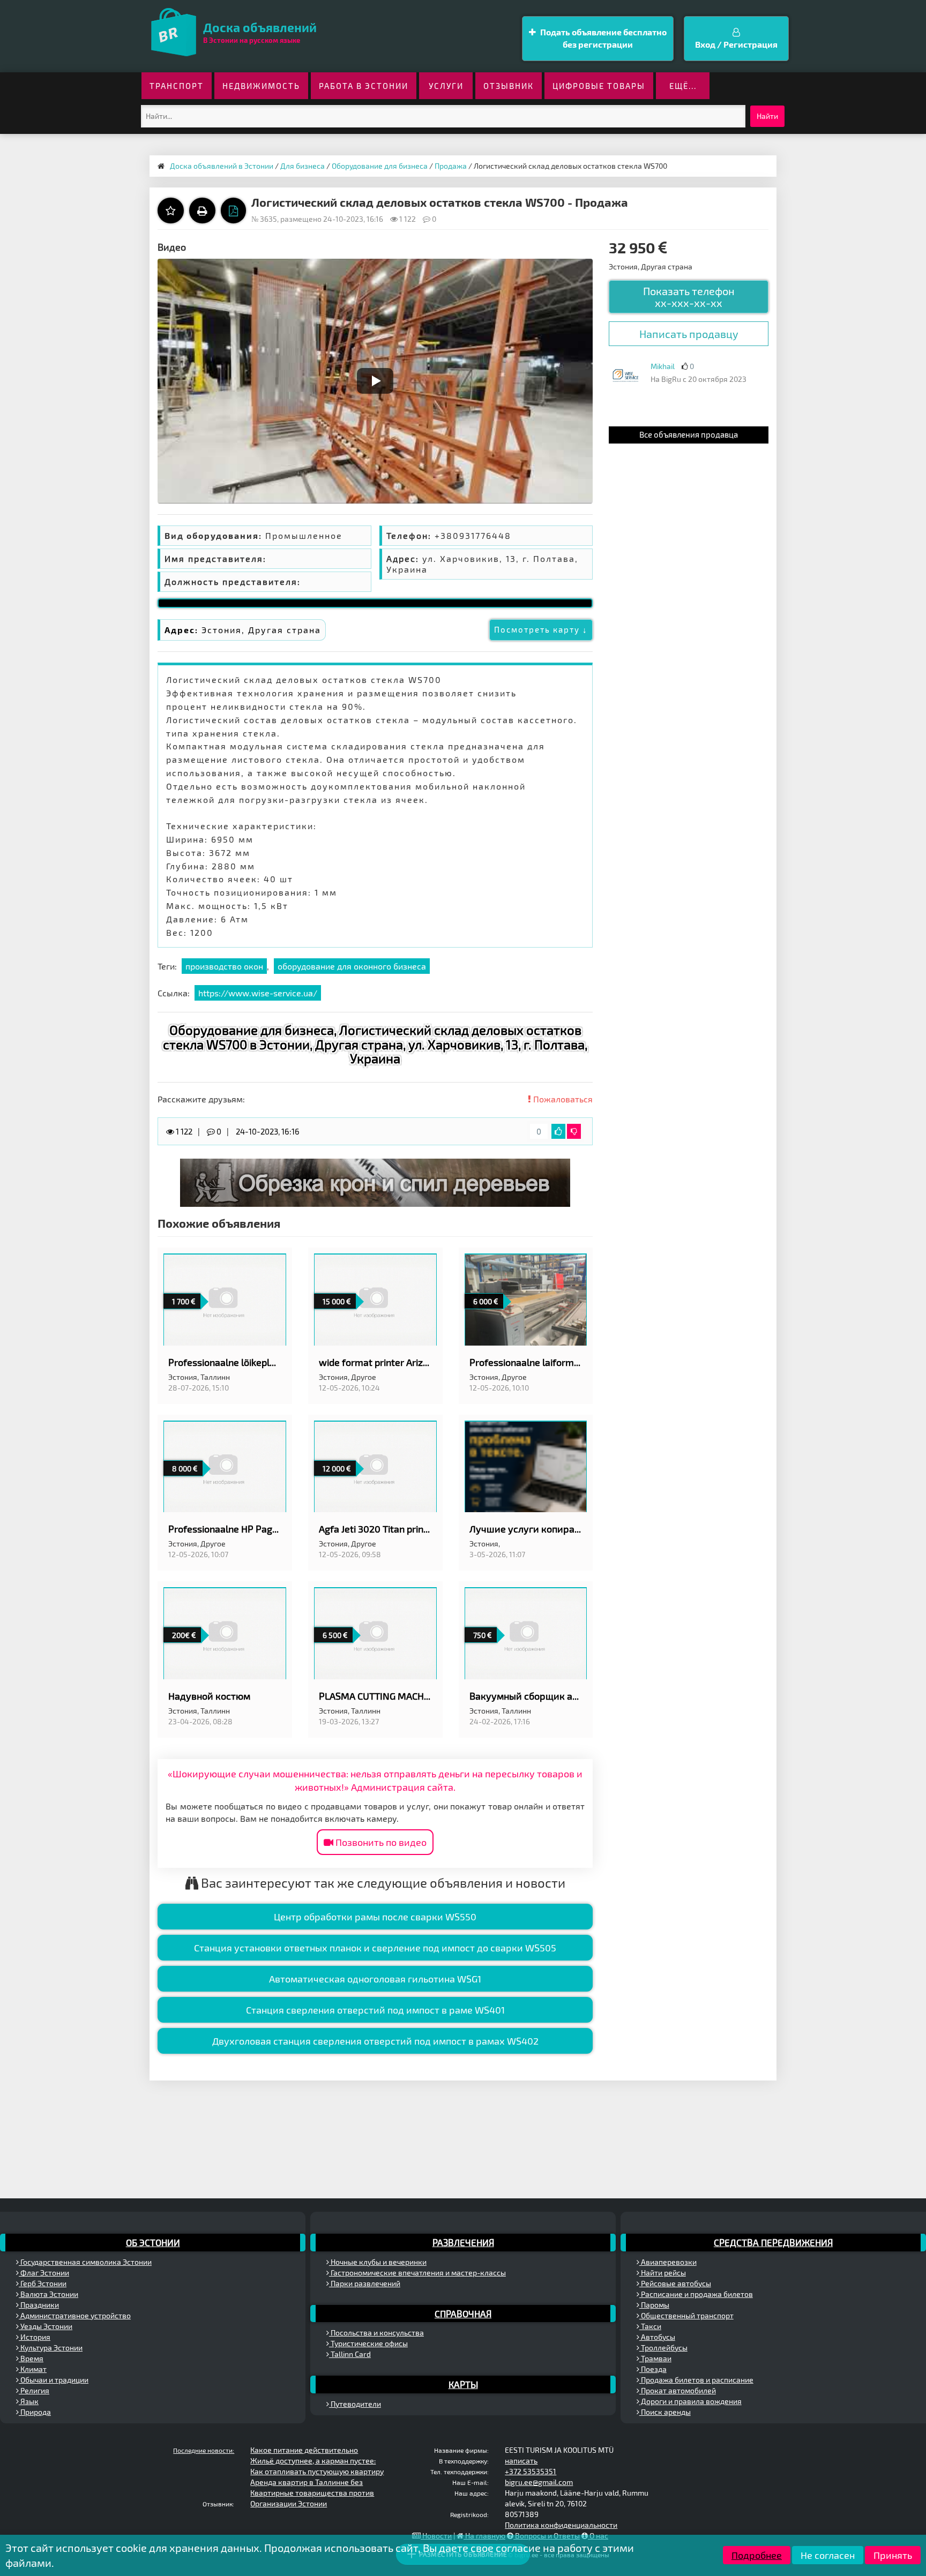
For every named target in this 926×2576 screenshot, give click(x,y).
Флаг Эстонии (44, 2273)
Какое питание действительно (304, 2450)
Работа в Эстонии (364, 86)
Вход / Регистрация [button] (736, 44)
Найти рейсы (663, 2273)
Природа (35, 2412)
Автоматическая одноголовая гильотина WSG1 (375, 1979)
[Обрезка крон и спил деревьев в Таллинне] (375, 1181)
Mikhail (663, 366)
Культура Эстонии (51, 2348)
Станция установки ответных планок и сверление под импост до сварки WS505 (375, 1948)
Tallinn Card (350, 2354)
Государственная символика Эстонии (85, 2262)
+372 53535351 (531, 2471)
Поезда (653, 2369)
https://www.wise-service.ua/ (258, 993)
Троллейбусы (663, 2348)
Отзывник (509, 86)
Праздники (39, 2305)
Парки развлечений (365, 2283)
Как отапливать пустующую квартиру (317, 2471)
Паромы (654, 2305)
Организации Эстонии (289, 2503)
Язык (29, 2401)
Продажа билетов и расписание (696, 2380)
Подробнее (757, 2555)
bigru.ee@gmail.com (539, 2482)
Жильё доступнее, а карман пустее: (313, 2461)
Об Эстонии (153, 2242)
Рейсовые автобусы (675, 2283)
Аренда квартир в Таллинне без (307, 2482)
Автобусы (657, 2337)
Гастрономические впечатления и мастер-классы (417, 2273)
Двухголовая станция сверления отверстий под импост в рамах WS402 (375, 2041)
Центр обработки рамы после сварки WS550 (375, 1917)
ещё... (683, 86)
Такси (650, 2326)
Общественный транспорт (686, 2315)
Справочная (463, 2314)
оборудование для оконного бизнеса (352, 966)
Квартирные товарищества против (312, 2493)
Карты (463, 2384)
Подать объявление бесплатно (603, 38)
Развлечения (463, 2242)
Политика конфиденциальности (561, 2525)
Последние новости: (204, 2450)
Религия (34, 2390)
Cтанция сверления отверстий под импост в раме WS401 (375, 2010)
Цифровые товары (599, 86)
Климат (33, 2369)
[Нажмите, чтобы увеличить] (625, 375)
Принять (893, 2555)
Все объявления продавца (689, 434)
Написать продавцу (689, 334)
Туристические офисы (368, 2343)
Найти (767, 116)
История (35, 2337)
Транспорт (177, 86)
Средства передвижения (773, 2242)
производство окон (224, 966)
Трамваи (655, 2358)
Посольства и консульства (376, 2333)
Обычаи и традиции (54, 2380)
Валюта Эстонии (48, 2294)
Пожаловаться (562, 1099)
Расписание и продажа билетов (696, 2294)
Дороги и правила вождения (690, 2401)
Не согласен (828, 2555)
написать (521, 2461)
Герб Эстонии (43, 2283)
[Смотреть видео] (375, 381)
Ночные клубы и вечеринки (378, 2262)
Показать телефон (689, 297)
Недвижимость (261, 86)
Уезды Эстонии (46, 2326)
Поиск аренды (665, 2412)
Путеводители (355, 2404)
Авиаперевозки (668, 2262)
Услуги (446, 86)
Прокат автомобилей (678, 2390)
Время (31, 2358)
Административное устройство (75, 2315)
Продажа (451, 166)
